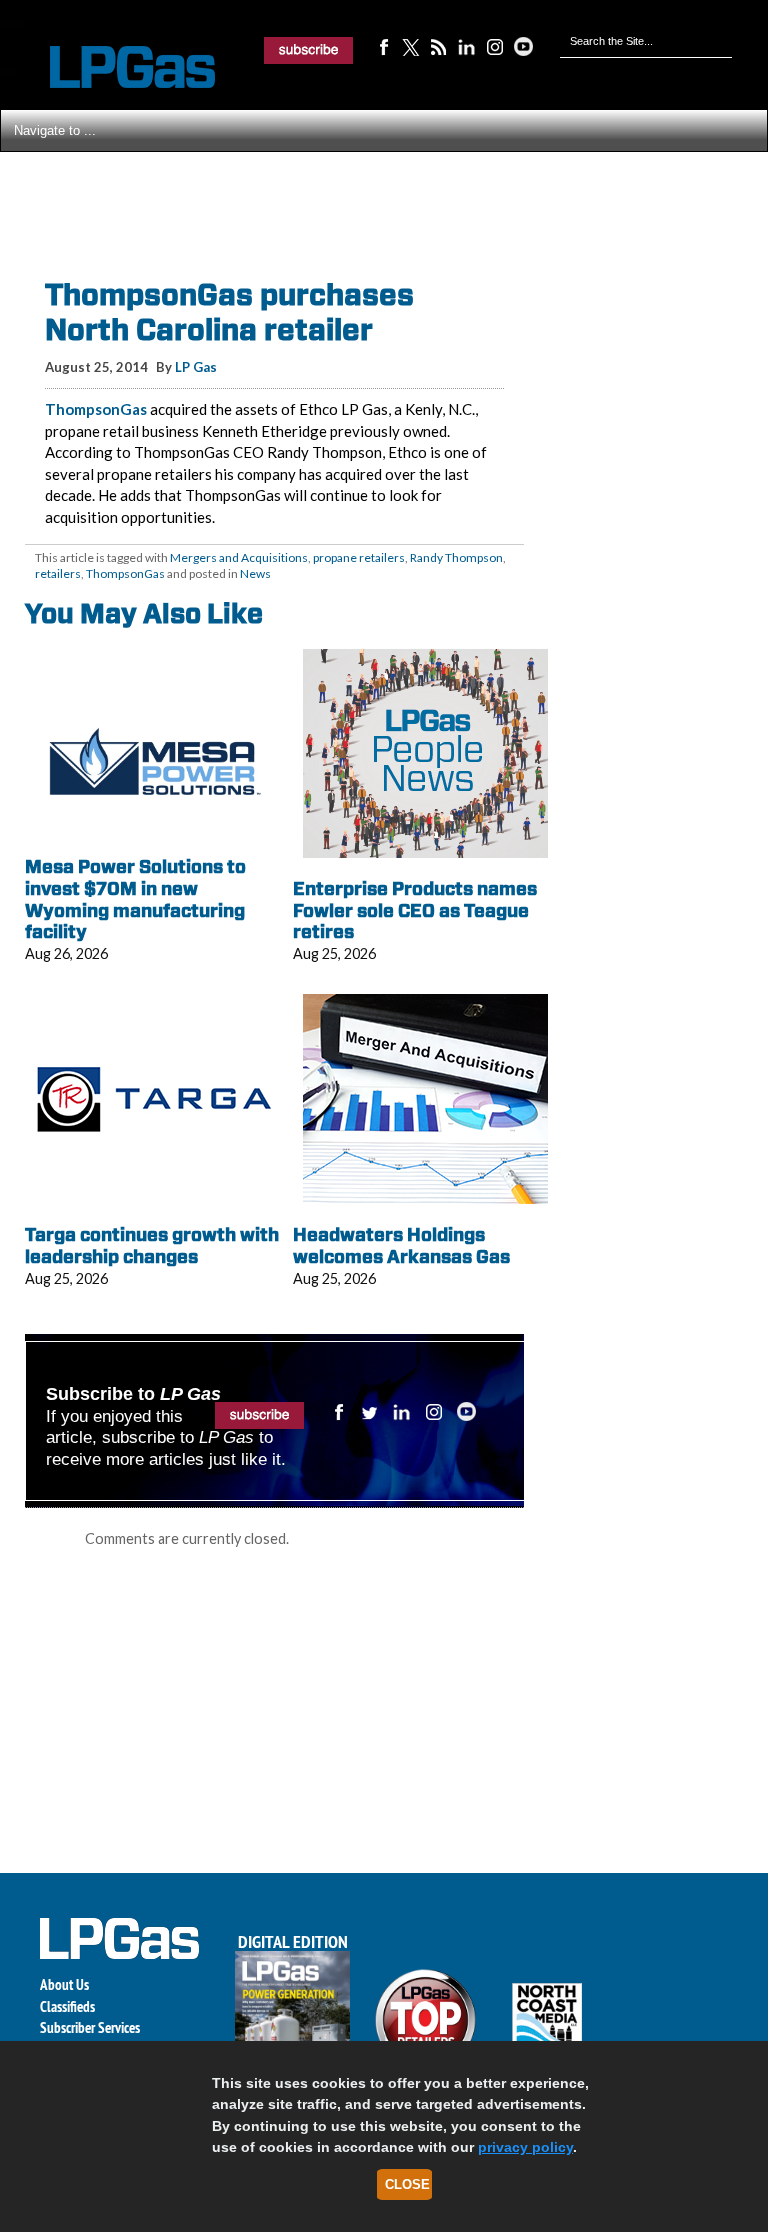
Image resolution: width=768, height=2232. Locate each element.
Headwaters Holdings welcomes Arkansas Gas (401, 1245)
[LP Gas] (115, 67)
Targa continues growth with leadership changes (152, 1245)
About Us (64, 1984)
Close (407, 2184)
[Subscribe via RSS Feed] (439, 46)
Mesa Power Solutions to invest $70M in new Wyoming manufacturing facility (135, 899)
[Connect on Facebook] (383, 46)
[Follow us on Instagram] (495, 46)
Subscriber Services (90, 2027)
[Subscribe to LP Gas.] (309, 50)
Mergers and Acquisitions (239, 557)
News (255, 573)
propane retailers (359, 557)
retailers (58, 573)
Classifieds (67, 2006)
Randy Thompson (456, 557)
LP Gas (196, 367)
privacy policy (525, 2147)
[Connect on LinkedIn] (467, 46)
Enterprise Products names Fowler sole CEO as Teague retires (415, 910)
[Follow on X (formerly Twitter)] (411, 46)
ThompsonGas (96, 409)
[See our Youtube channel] (523, 46)
